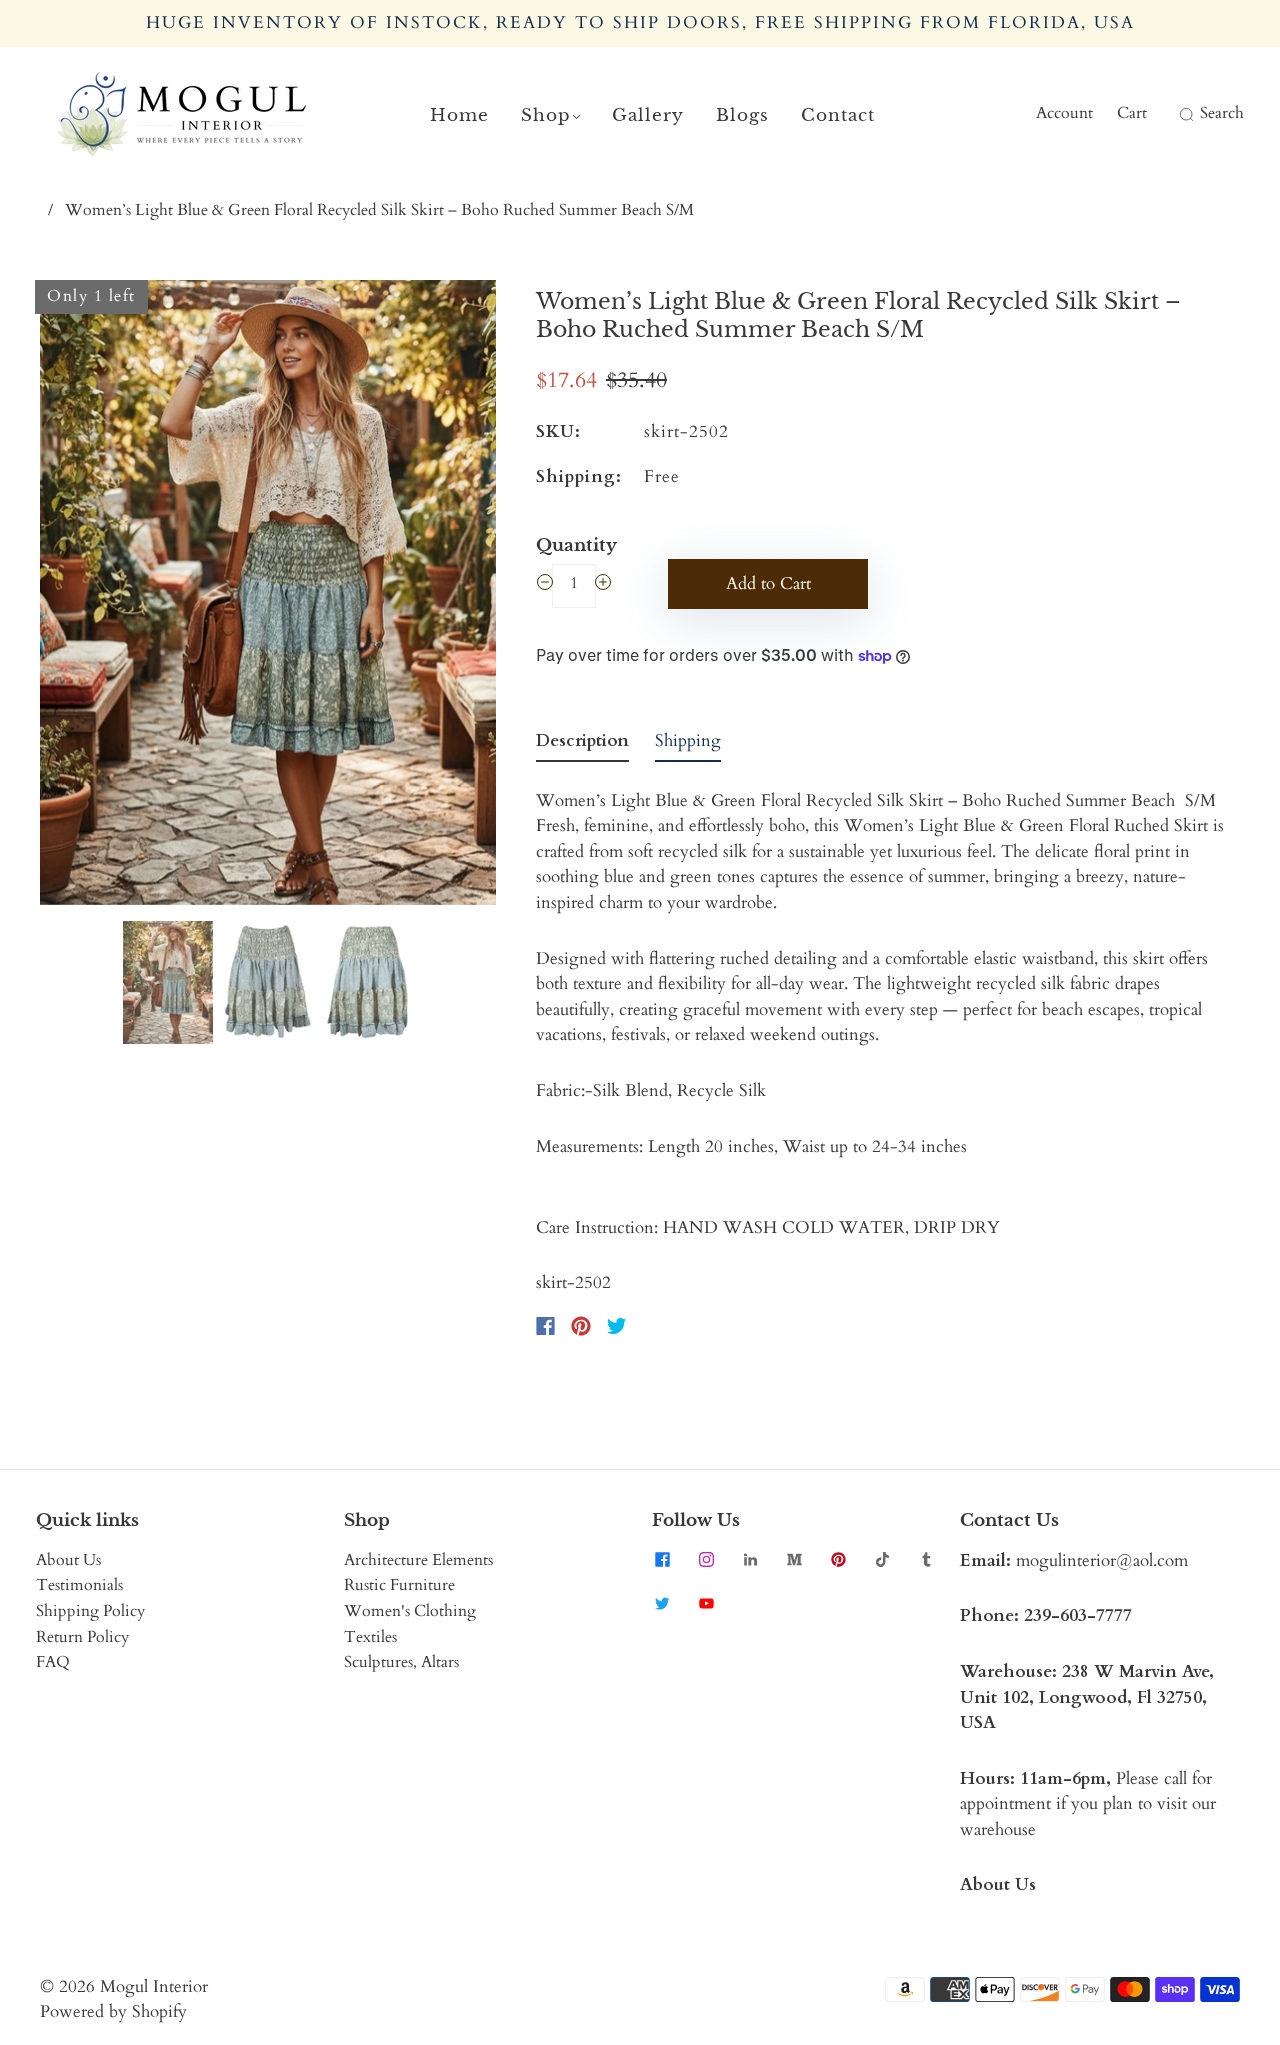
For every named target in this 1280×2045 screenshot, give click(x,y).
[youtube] (706, 1604)
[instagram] (706, 1560)
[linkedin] (750, 1560)
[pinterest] (838, 1560)
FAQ (53, 1662)
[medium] (794, 1560)
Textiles (370, 1637)
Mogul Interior (154, 1986)
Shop (546, 115)
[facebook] (662, 1560)
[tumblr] (926, 1560)
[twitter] (662, 1604)
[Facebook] (545, 1326)
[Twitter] (617, 1326)
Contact (838, 115)
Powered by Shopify (113, 2011)
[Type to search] (1173, 114)
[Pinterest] (581, 1326)
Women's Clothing (410, 1611)
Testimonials (79, 1585)
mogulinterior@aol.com (1102, 1560)
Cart (1132, 113)
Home (459, 115)
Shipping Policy (90, 1611)
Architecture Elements (418, 1560)
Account (1064, 113)
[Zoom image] (268, 596)
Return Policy (82, 1637)
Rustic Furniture (399, 1585)
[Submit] (1184, 114)
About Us (68, 1560)
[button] (85, 596)
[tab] (582, 745)
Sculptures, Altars (401, 1662)
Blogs (742, 115)
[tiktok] (882, 1560)
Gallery (648, 115)
